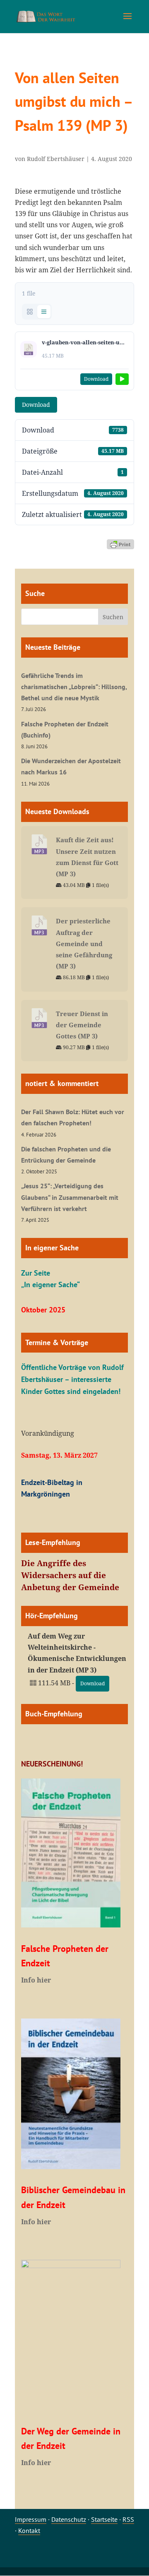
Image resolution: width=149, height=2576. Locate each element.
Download (36, 405)
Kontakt (29, 2530)
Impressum (31, 2519)
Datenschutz (69, 2519)
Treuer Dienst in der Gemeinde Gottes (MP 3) (82, 1025)
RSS (128, 2519)
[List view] (44, 312)
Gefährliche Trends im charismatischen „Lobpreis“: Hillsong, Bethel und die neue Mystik (74, 687)
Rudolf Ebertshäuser (56, 159)
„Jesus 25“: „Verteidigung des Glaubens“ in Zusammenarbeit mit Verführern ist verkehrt (70, 1197)
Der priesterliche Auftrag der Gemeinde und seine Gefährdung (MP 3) (84, 943)
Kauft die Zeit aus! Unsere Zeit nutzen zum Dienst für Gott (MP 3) (87, 857)
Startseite (104, 2519)
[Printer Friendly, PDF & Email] (120, 544)
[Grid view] (30, 312)
